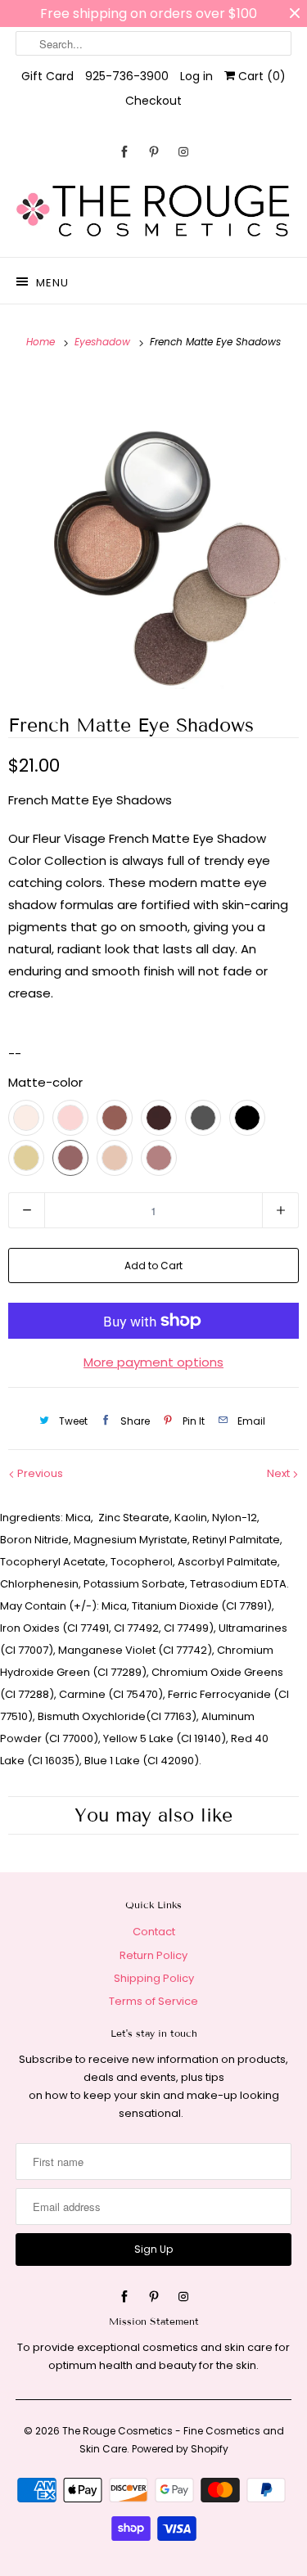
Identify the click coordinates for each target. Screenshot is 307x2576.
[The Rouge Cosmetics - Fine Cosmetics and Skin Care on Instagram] (183, 152)
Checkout (153, 101)
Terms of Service (153, 2001)
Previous (39, 1473)
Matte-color (45, 1082)
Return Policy (153, 1955)
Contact (154, 1932)
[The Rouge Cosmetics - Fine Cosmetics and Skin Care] (153, 212)
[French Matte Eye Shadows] (153, 531)
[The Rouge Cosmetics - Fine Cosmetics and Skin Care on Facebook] (124, 152)
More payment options (153, 1362)
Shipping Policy (154, 1978)
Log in (196, 76)
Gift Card (47, 76)
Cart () (260, 76)
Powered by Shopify (180, 2449)
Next (280, 1473)
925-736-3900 (127, 76)
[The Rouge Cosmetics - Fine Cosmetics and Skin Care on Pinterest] (154, 152)
